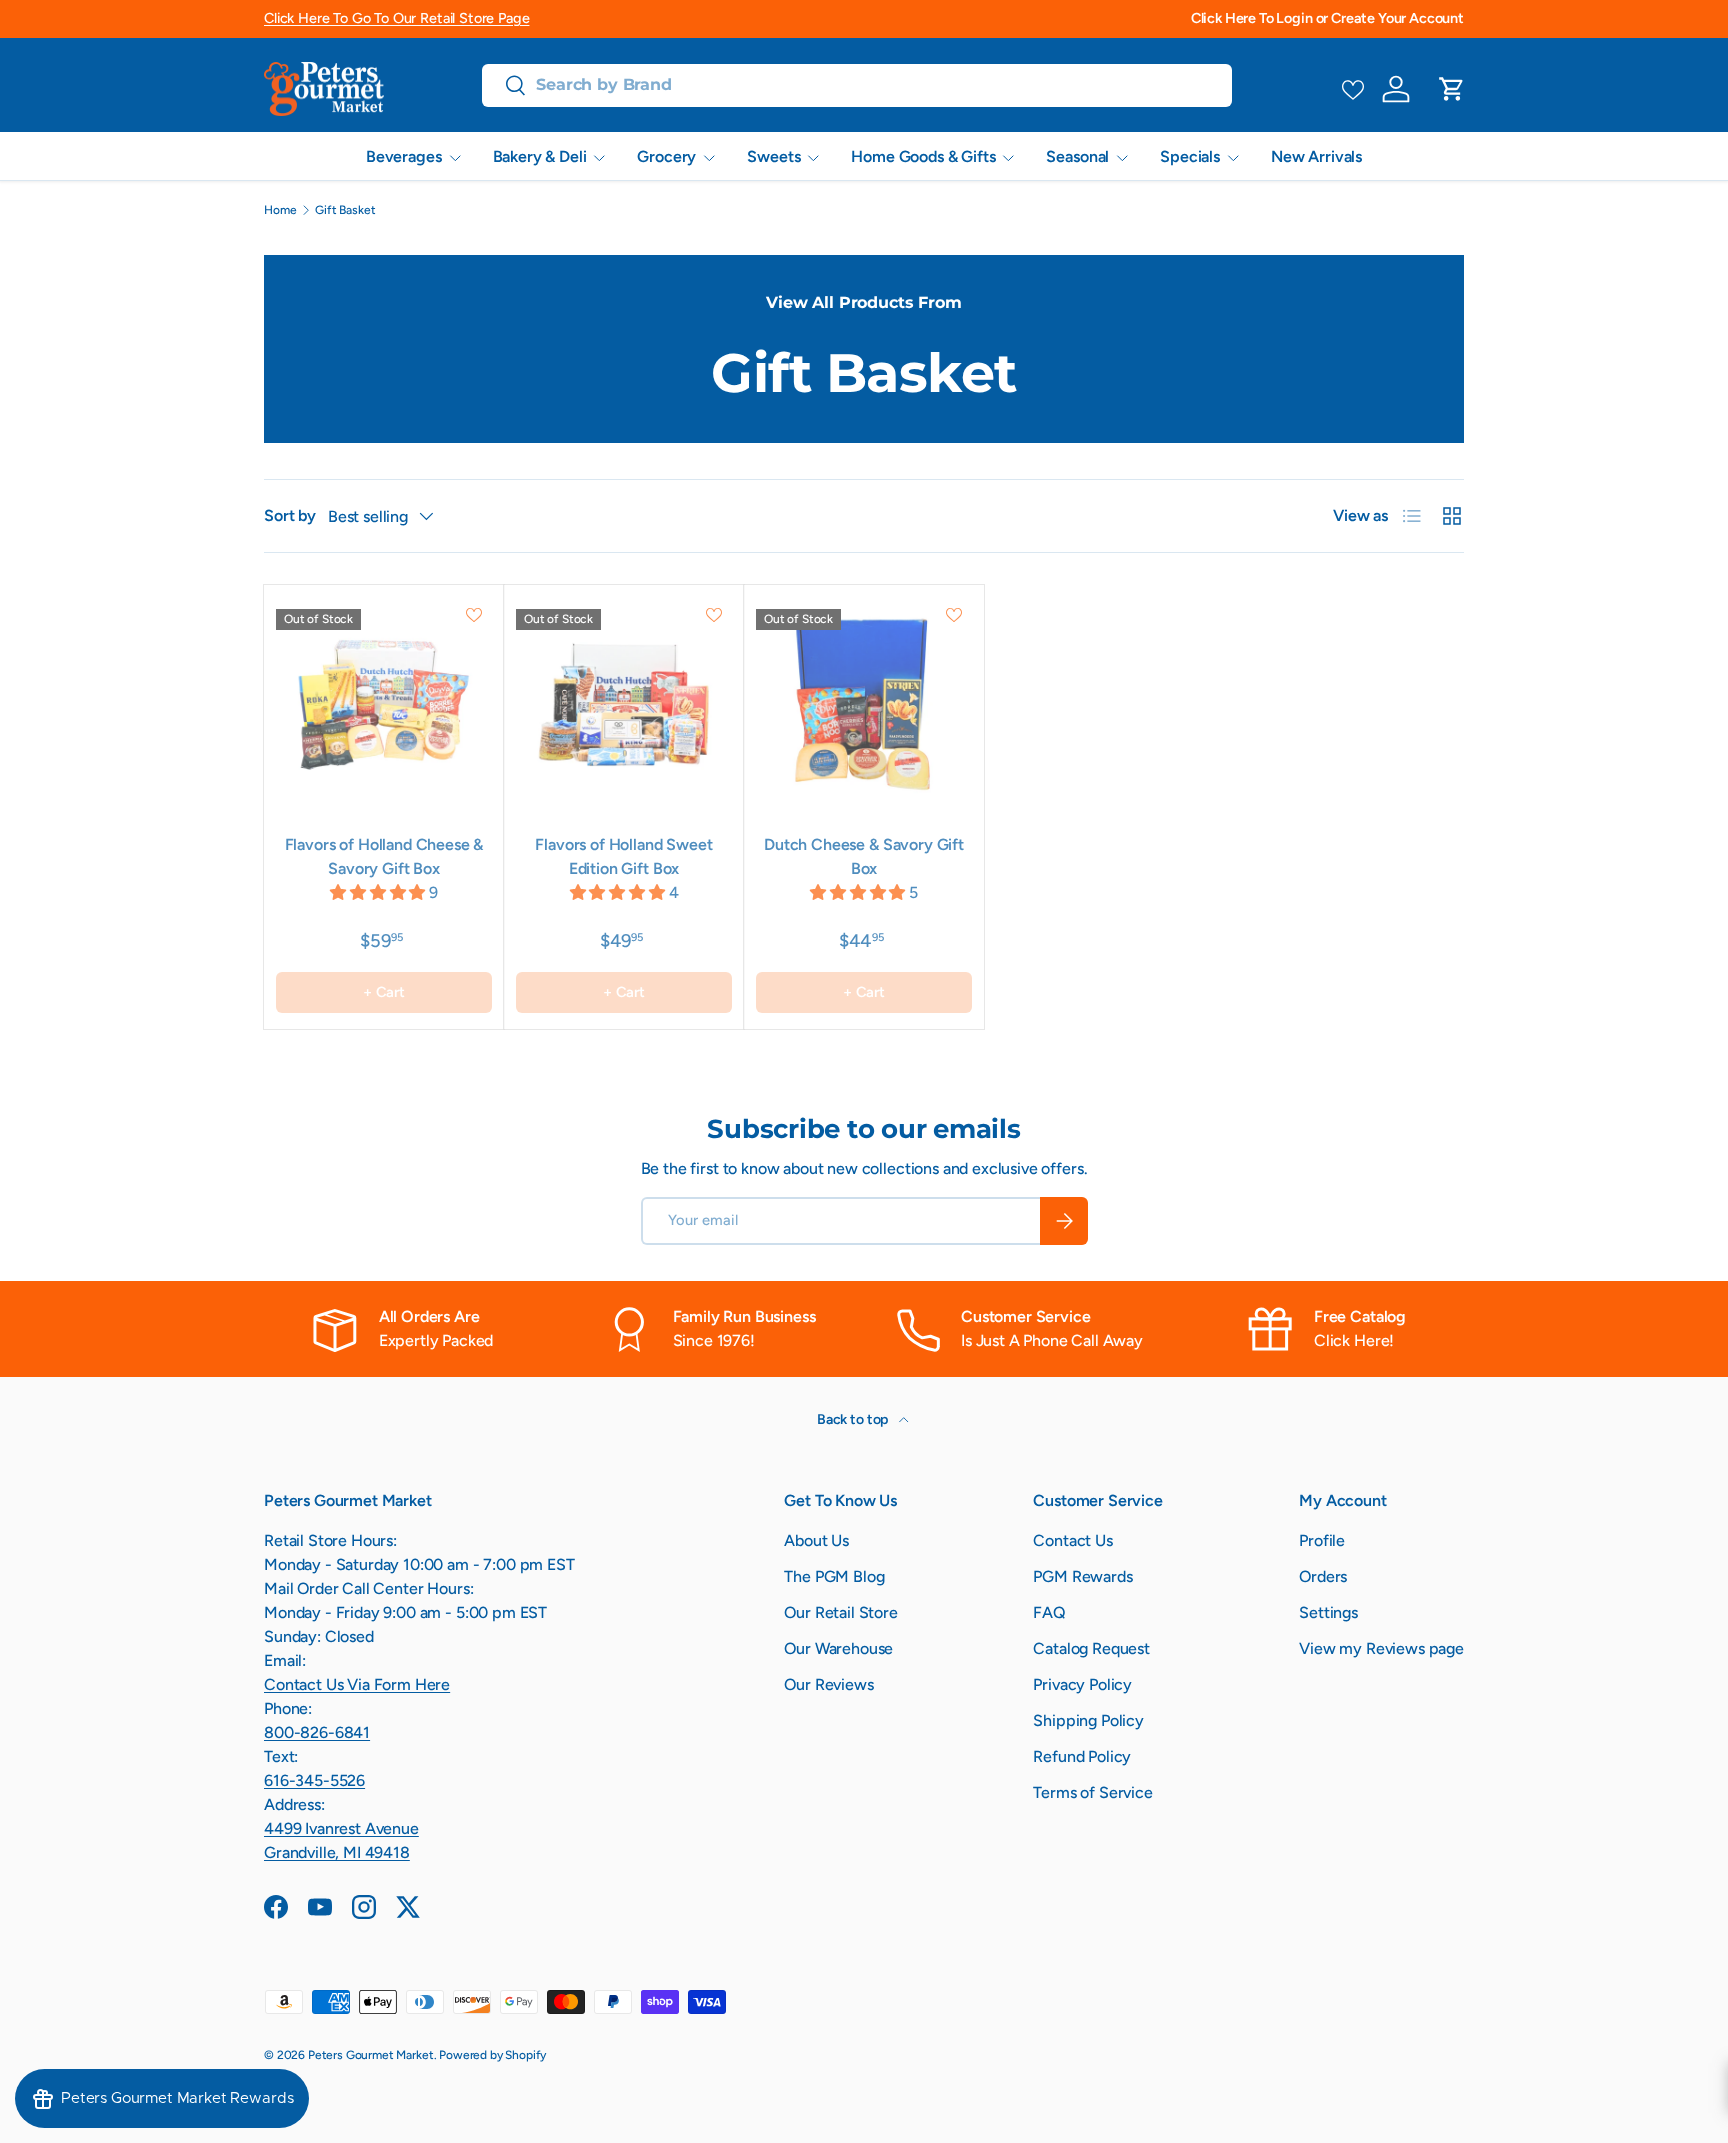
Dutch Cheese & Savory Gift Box (864, 856)
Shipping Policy (1088, 1720)
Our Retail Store (840, 1612)
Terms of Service (1092, 1792)
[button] (1452, 89)
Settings (1328, 1612)
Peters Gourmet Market (371, 2055)
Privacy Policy (1082, 1684)
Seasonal (1077, 156)
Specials (1190, 156)
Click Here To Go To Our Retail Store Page (396, 18)
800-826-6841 (317, 1732)
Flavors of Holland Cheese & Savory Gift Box (384, 856)
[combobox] (857, 84)
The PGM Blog (834, 1576)
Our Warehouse (838, 1648)
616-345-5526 (314, 1780)
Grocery (666, 156)
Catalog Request (1091, 1648)
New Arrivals (1316, 156)
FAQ (1049, 1612)
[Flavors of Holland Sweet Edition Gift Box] (624, 705)
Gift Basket (345, 210)
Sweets (773, 156)
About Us (816, 1540)
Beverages (404, 156)
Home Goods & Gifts (923, 156)
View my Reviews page (1381, 1648)
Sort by (290, 515)
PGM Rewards (1082, 1576)
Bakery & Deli (540, 156)
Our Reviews (828, 1684)
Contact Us (1072, 1540)
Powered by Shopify (492, 2055)
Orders (1323, 1576)
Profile (1322, 1540)
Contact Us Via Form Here (357, 1684)
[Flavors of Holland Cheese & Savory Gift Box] (384, 705)
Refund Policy (1082, 1756)
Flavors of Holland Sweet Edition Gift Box (623, 856)
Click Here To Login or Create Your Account (1327, 18)
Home (280, 210)
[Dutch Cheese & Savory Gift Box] (864, 705)
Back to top (854, 1419)
